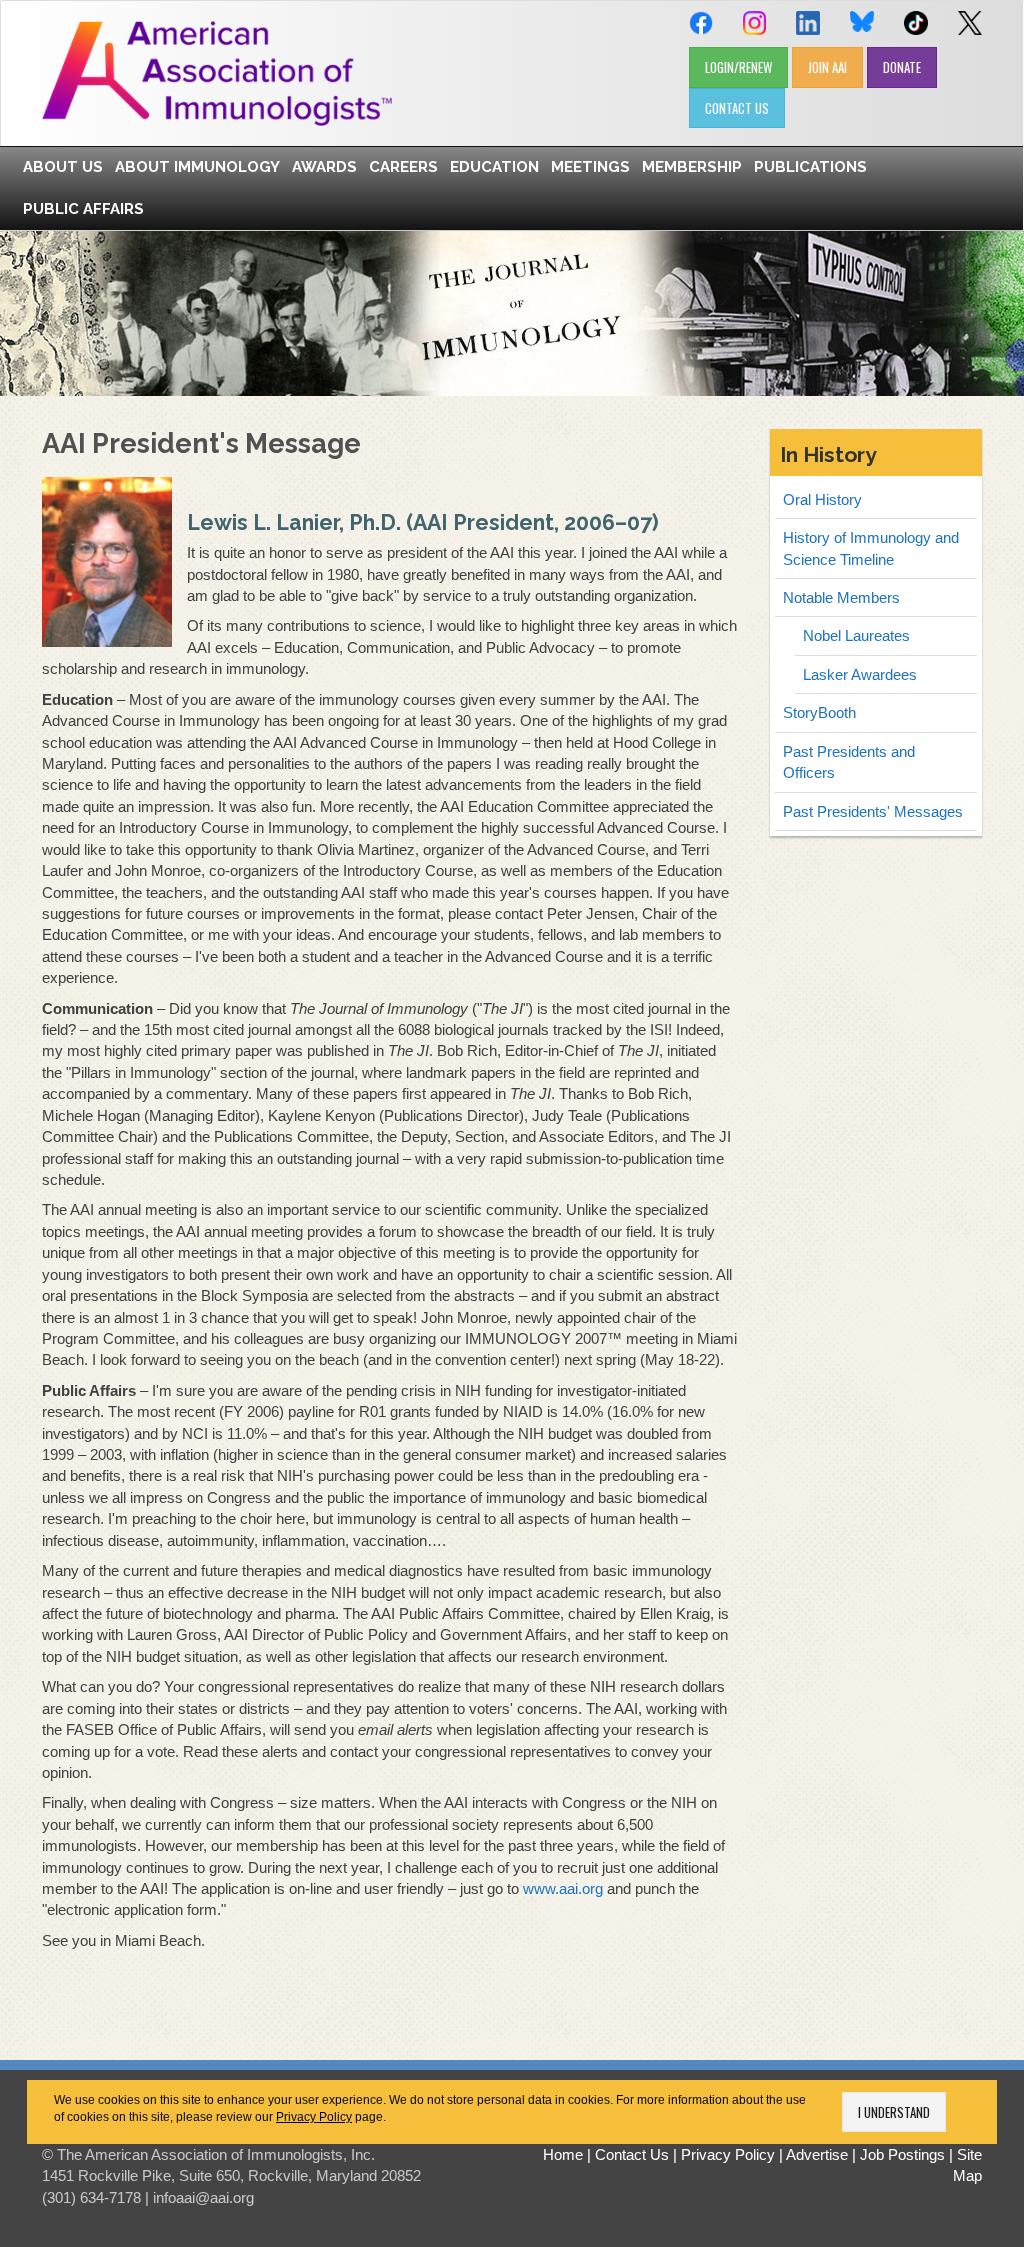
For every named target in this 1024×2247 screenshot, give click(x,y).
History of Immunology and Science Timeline (871, 548)
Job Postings (902, 2154)
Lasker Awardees (860, 674)
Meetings (590, 167)
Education (494, 167)
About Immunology (197, 167)
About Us (63, 167)
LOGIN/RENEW (738, 67)
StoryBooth (819, 712)
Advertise (817, 2154)
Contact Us (632, 2154)
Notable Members (841, 597)
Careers (403, 167)
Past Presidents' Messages (873, 811)
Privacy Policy (314, 2117)
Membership (692, 167)
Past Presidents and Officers (849, 762)
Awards (324, 167)
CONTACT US (737, 108)
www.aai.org (563, 1888)
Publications (810, 167)
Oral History (822, 499)
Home (563, 2154)
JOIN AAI (827, 67)
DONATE (902, 67)
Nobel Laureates (856, 635)
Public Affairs (83, 209)
